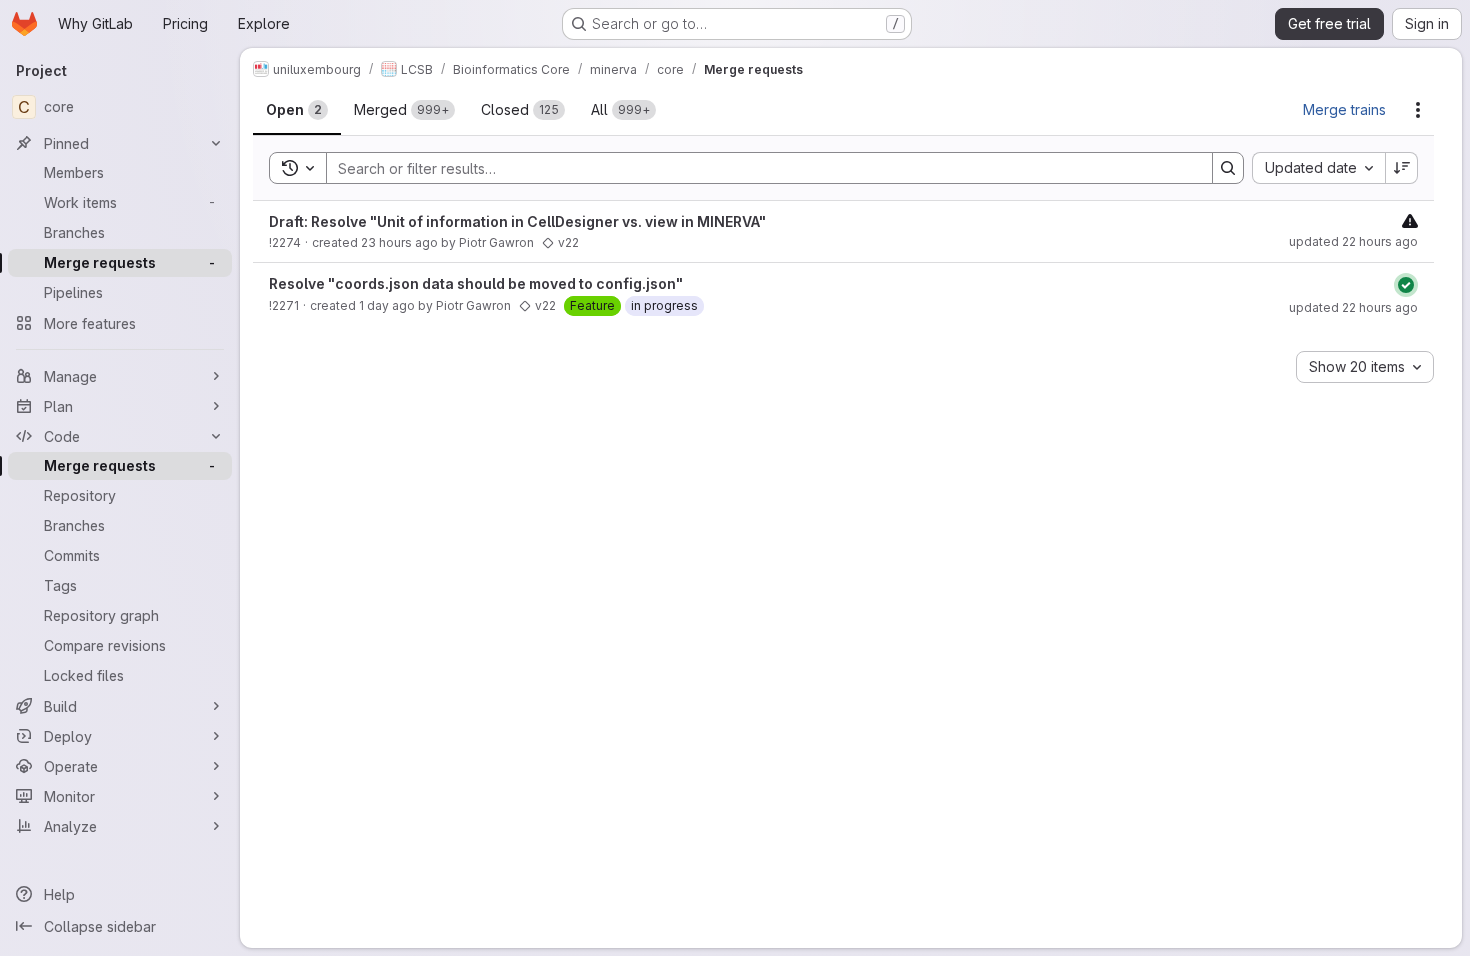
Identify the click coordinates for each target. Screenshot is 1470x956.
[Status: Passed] (1406, 285)
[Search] (1228, 168)
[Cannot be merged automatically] (1410, 220)
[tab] (297, 110)
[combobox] (1318, 168)
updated (1353, 241)
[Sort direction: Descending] (1402, 168)
